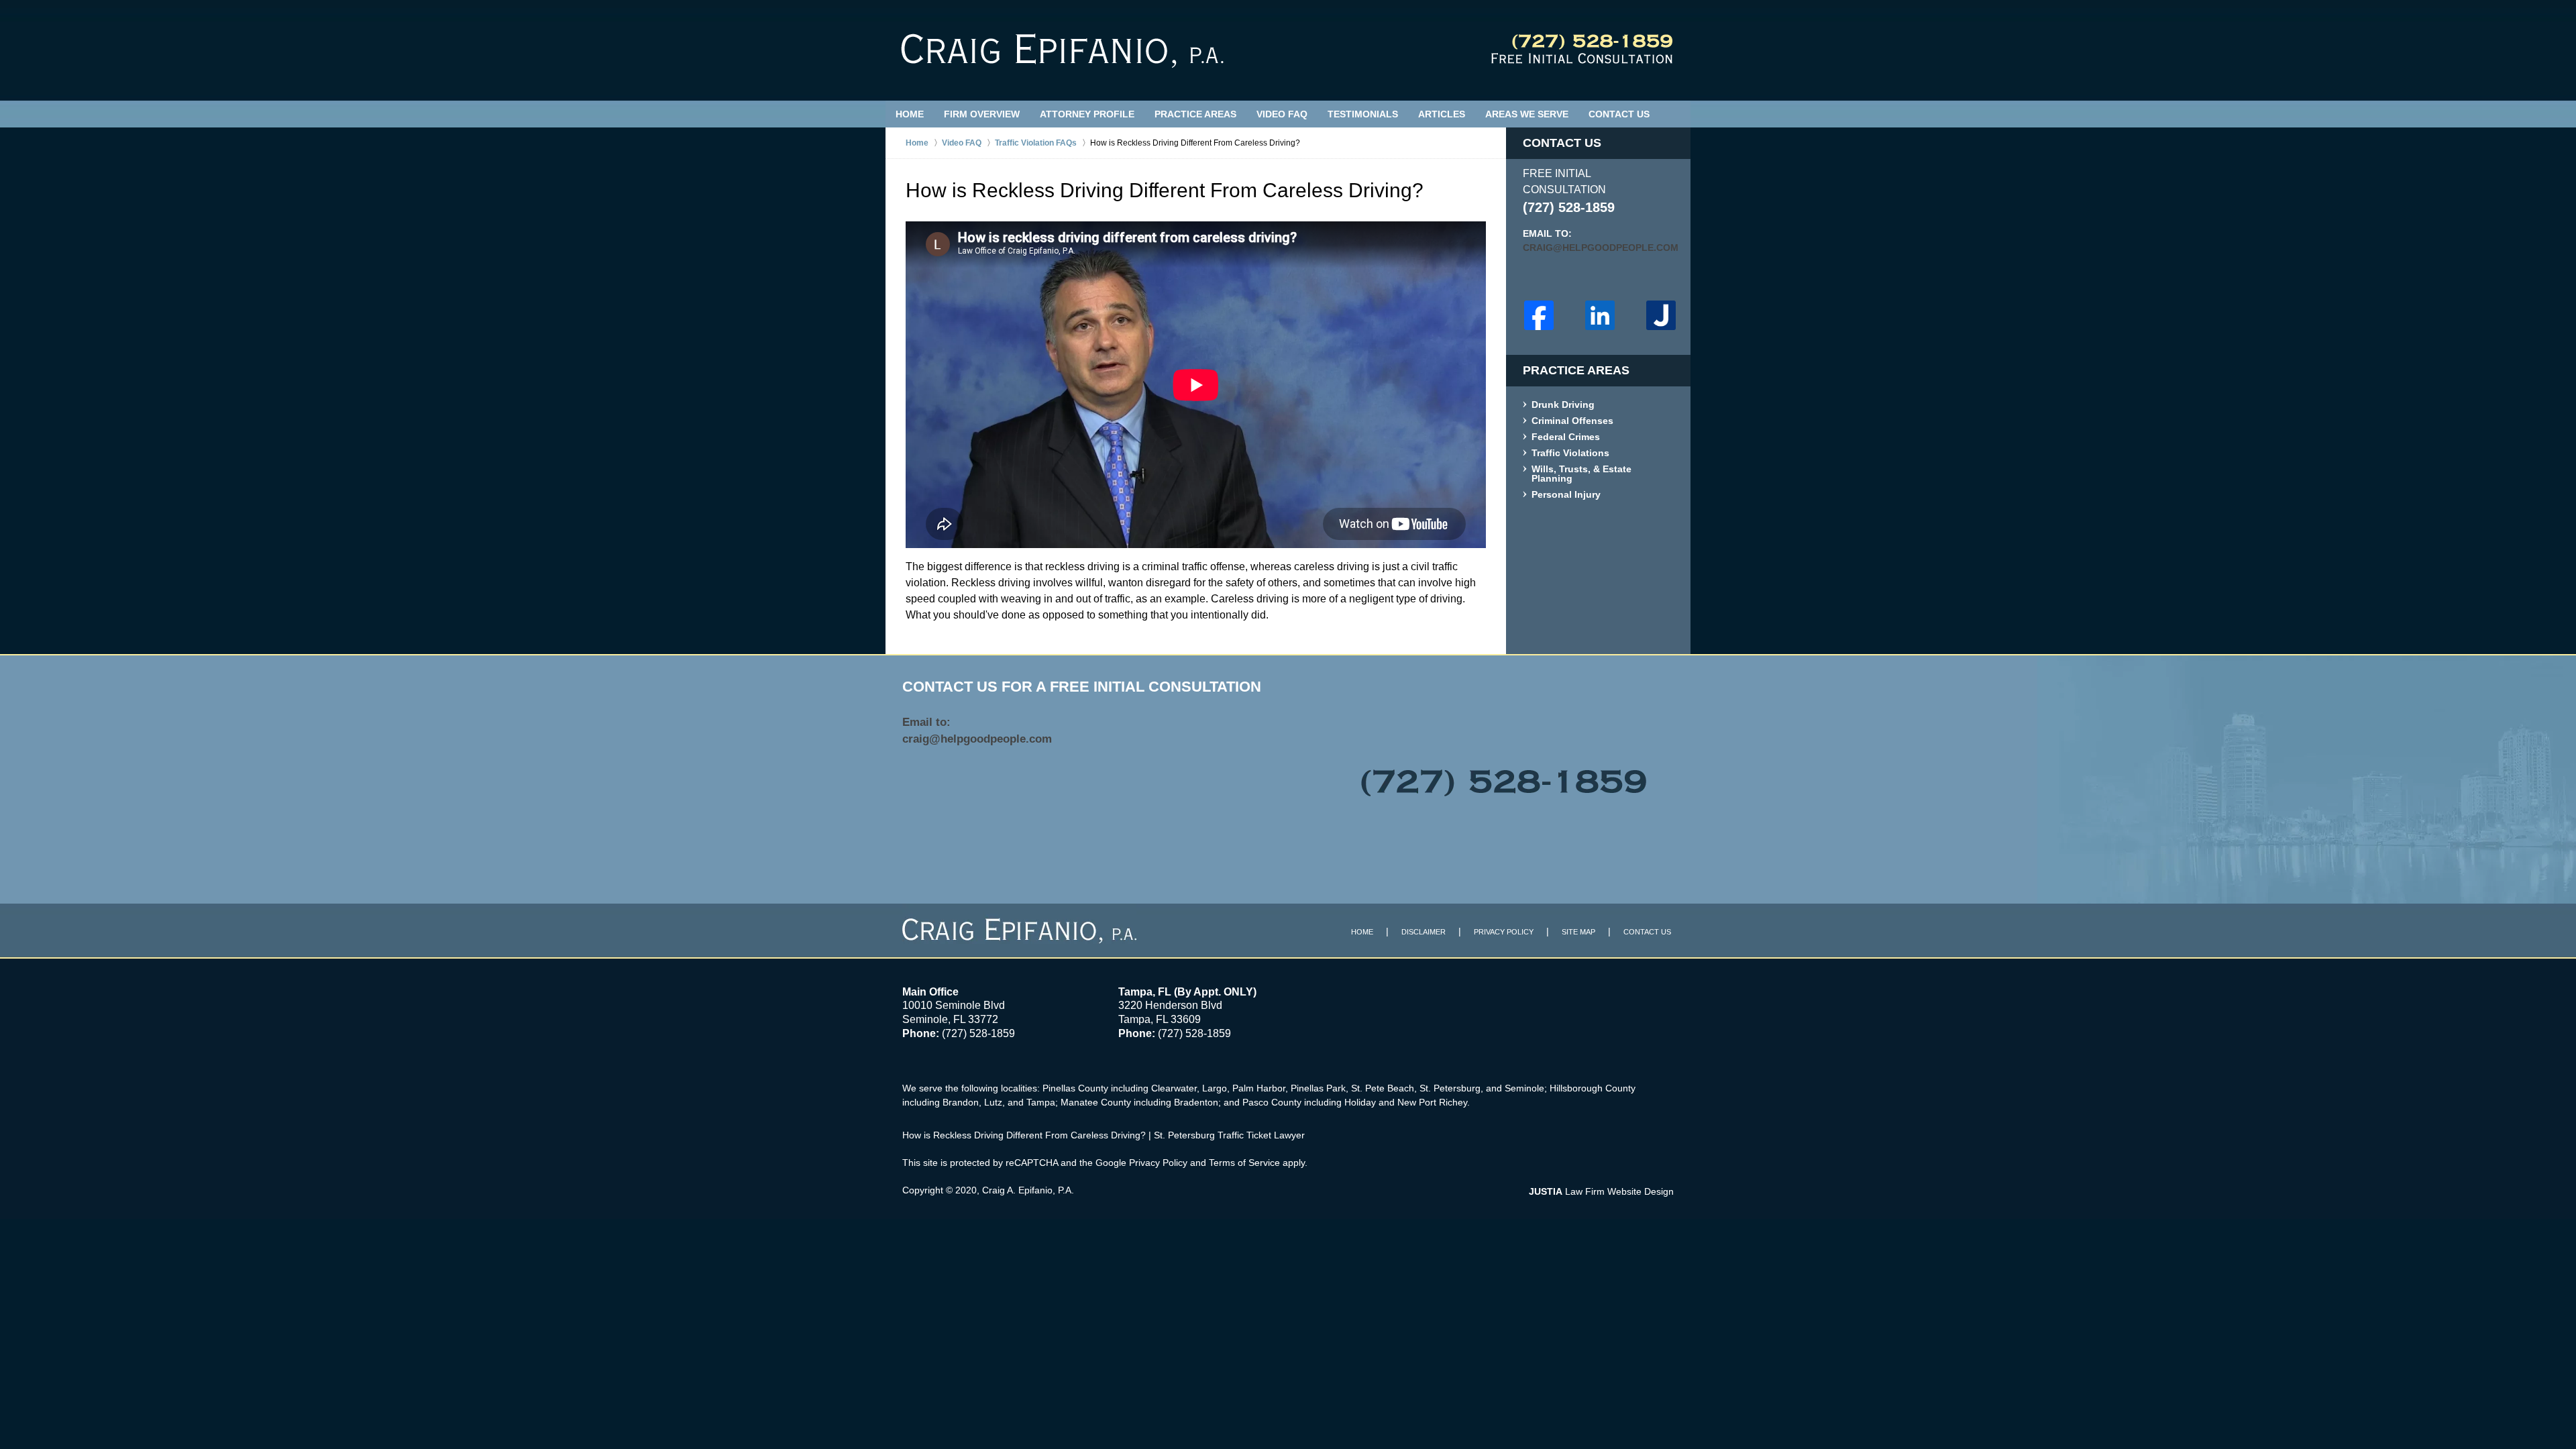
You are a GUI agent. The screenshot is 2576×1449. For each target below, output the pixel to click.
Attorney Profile (1087, 114)
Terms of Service (1244, 1163)
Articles (1442, 114)
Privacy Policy (1504, 932)
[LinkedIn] (1600, 315)
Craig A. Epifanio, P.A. (1028, 1190)
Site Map (1578, 932)
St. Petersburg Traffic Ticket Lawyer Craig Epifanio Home (1062, 51)
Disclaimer (1424, 932)
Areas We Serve (1527, 114)
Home (910, 114)
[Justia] (1661, 315)
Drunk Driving (1563, 405)
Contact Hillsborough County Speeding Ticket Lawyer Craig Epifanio (1582, 49)
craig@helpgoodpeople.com (1598, 248)
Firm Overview (982, 114)
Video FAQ (1282, 114)
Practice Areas (1195, 114)
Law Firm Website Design (1601, 1191)
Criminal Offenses (1572, 421)
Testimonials (1363, 114)
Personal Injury (1566, 495)
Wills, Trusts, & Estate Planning (1581, 474)
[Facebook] (1539, 315)
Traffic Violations (1570, 453)
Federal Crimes (1566, 437)
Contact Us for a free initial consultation (1082, 687)
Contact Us (1619, 114)
